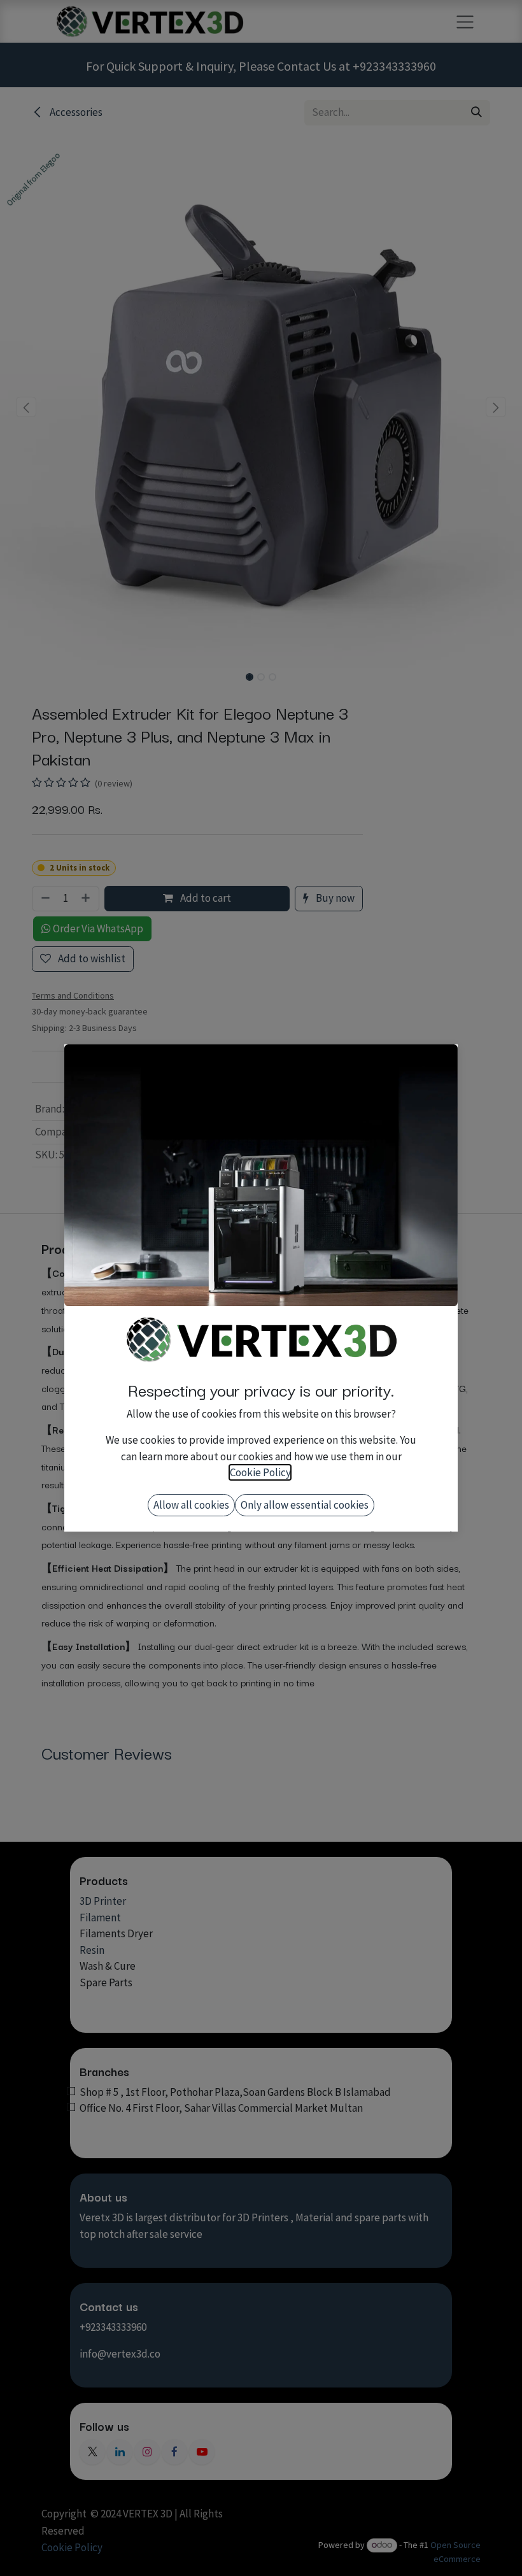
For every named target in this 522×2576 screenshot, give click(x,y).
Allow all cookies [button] (191, 1505)
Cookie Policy (260, 1472)
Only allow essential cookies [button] (305, 1505)
